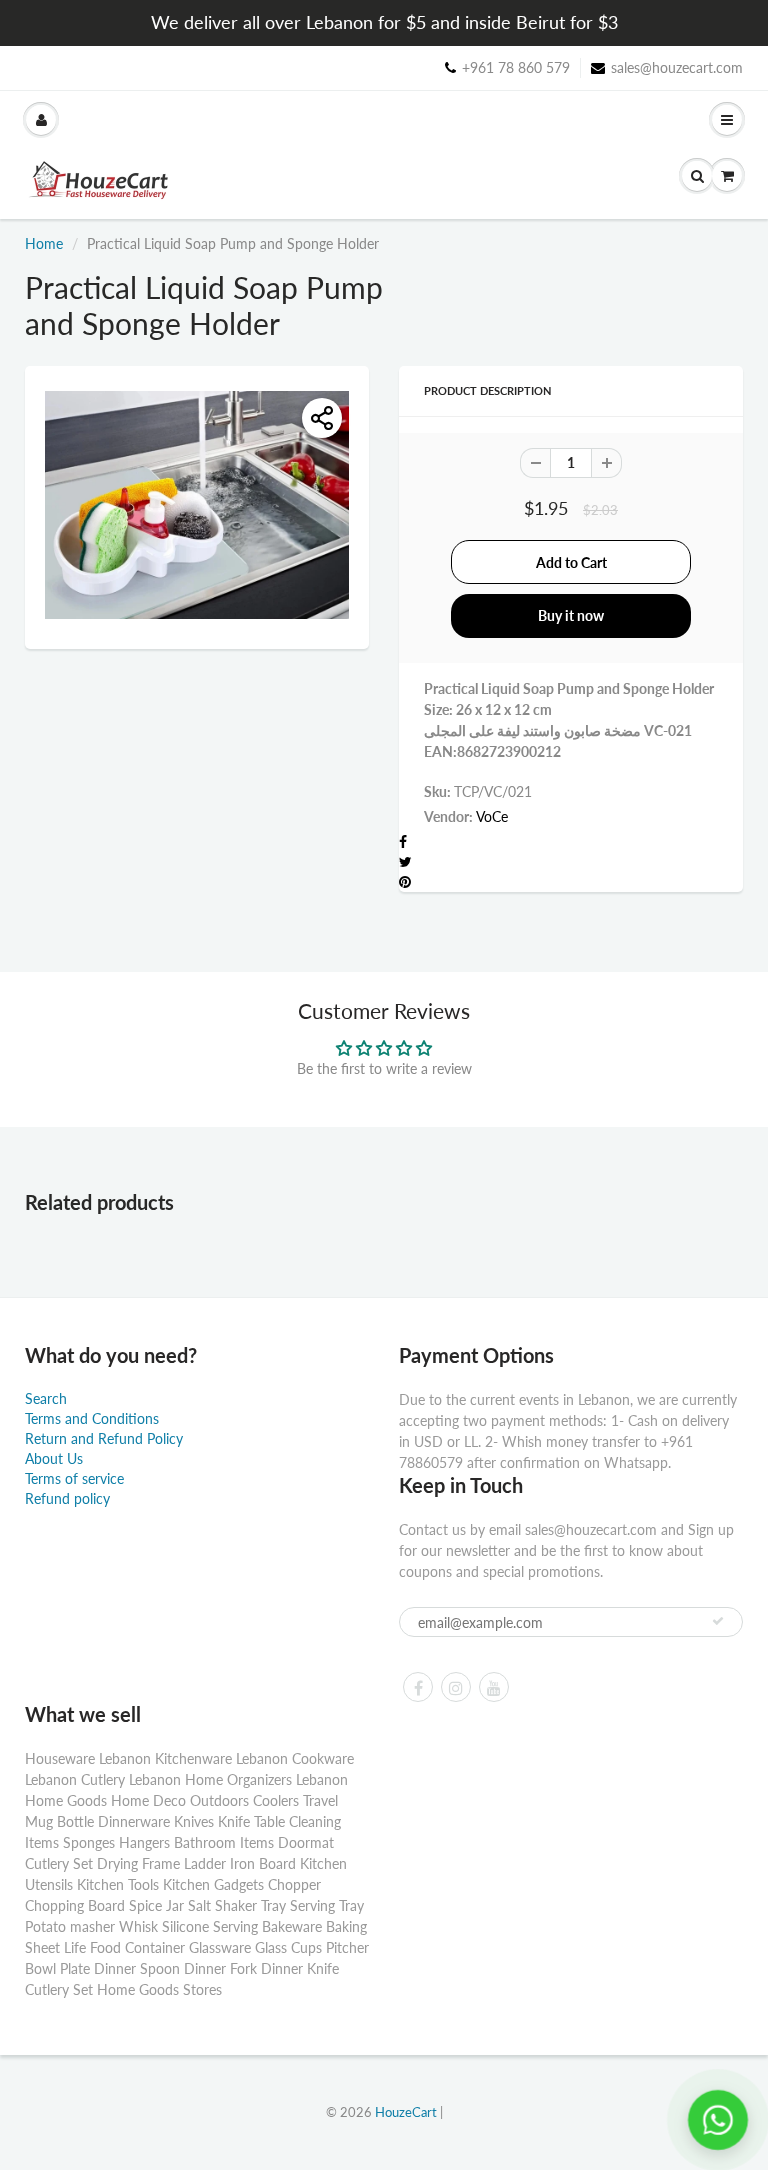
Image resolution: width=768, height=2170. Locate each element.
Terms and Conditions (92, 1418)
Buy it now (571, 615)
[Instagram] (456, 1687)
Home (44, 243)
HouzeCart (406, 2112)
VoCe (492, 816)
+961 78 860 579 (516, 67)
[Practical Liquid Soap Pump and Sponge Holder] (197, 505)
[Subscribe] (718, 1621)
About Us (54, 1458)
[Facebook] (418, 1687)
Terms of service (74, 1478)
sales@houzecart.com (677, 67)
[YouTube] (494, 1687)
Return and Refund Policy (104, 1438)
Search (46, 1398)
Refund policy (67, 1498)
